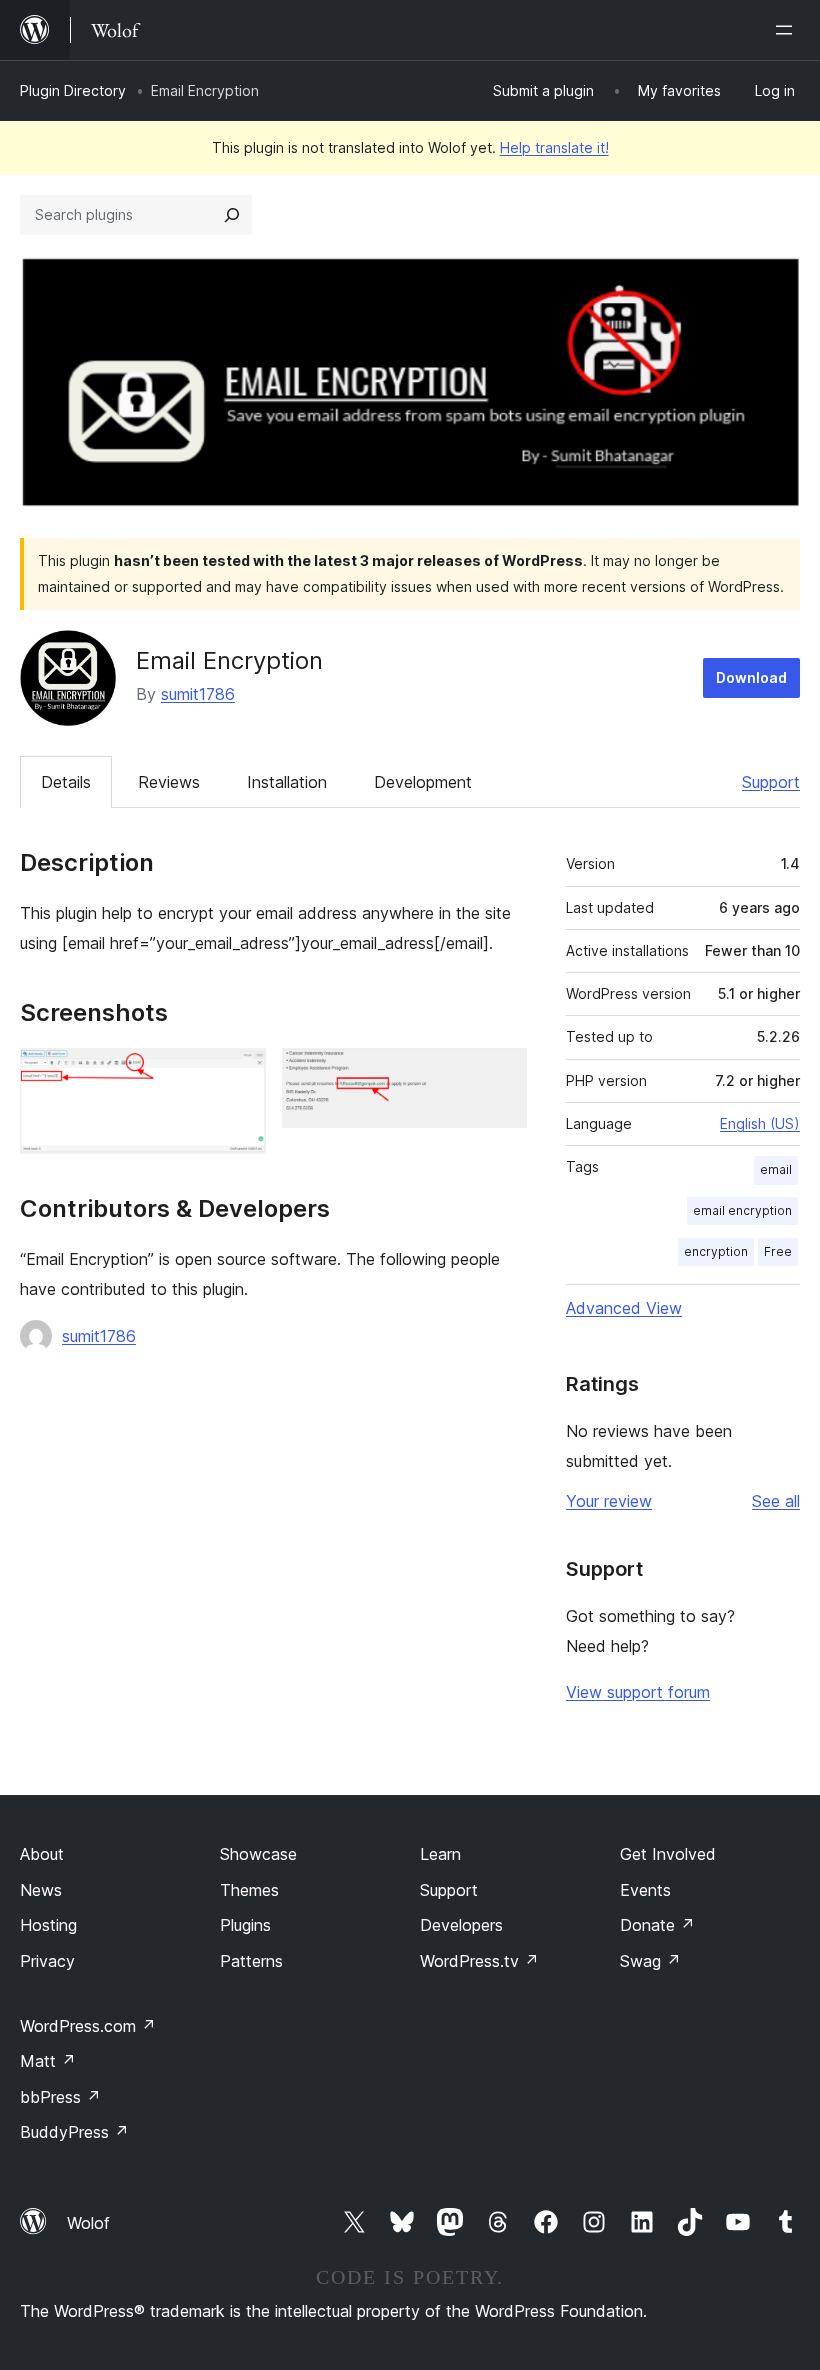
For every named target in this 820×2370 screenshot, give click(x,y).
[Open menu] (788, 30)
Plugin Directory (73, 90)
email (776, 1169)
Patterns (251, 1961)
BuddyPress (74, 2132)
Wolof (88, 2223)
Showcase (258, 1854)
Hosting (48, 1925)
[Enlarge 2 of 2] (500, 1075)
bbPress (60, 2097)
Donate (657, 1925)
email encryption (742, 1210)
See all (776, 1501)
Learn (440, 1854)
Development (423, 782)
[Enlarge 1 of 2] (239, 1075)
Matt (48, 2061)
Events (645, 1890)
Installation (287, 782)
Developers (461, 1925)
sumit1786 (198, 694)
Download (751, 677)
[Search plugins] (232, 215)
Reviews (169, 782)
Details (66, 782)
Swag (650, 1961)
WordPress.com (88, 2026)
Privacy (47, 1961)
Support (771, 782)
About (42, 1854)
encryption (716, 1251)
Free (778, 1251)
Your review (609, 1501)
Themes (249, 1890)
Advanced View (624, 1308)
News (41, 1890)
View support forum (638, 1692)
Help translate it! (554, 147)
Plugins (245, 1925)
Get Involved (668, 1854)
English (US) (760, 1123)
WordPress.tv (479, 1961)
